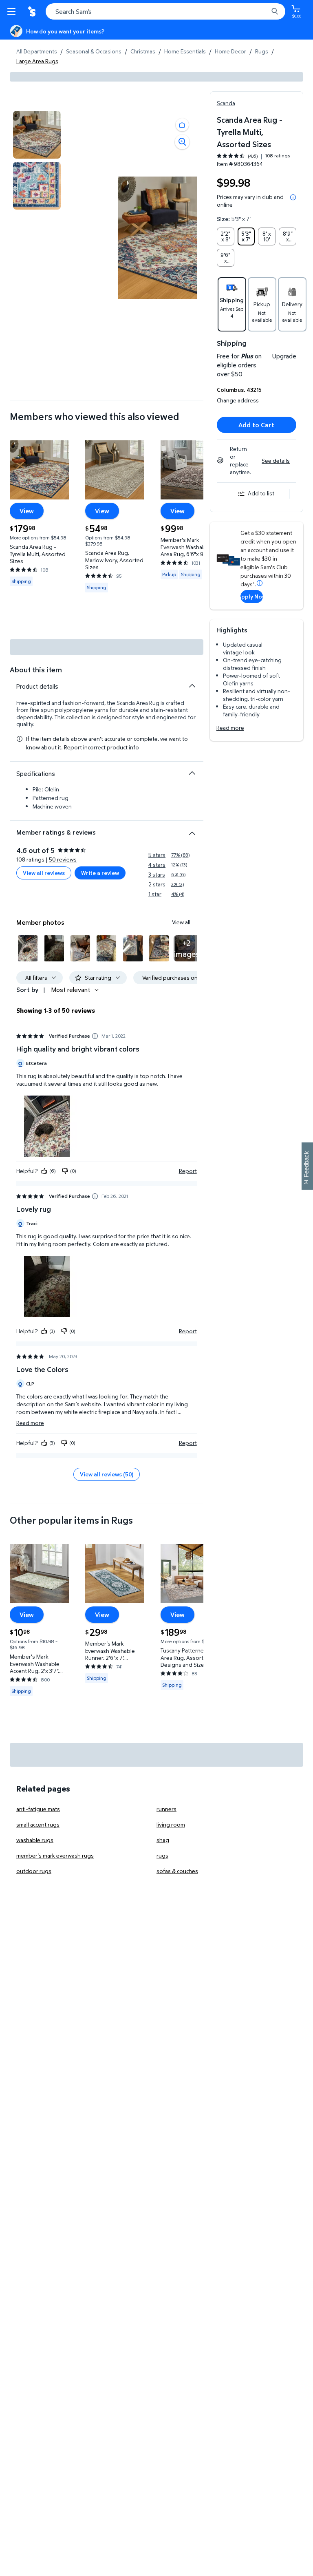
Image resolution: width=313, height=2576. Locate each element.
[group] (253, 156)
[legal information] (293, 197)
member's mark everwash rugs (55, 1855)
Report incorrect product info (101, 747)
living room (171, 1824)
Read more (230, 728)
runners (166, 1809)
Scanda (226, 103)
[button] (182, 125)
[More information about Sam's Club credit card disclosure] (260, 583)
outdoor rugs (34, 1871)
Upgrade (284, 356)
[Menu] (13, 11)
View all (181, 922)
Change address (238, 400)
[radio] (226, 236)
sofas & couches (177, 1871)
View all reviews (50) (107, 1474)
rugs (162, 1855)
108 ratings (278, 156)
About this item (36, 670)
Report (188, 1171)
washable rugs (35, 1840)
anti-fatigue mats (38, 1809)
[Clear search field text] (264, 11)
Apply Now (252, 596)
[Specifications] (192, 773)
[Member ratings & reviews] (192, 830)
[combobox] (165, 11)
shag (163, 1840)
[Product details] (192, 686)
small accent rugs (38, 1824)
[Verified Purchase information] (95, 1036)
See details (276, 461)
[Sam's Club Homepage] (33, 11)
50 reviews (63, 859)
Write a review (100, 873)
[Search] (275, 11)
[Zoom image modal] (182, 142)
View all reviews (44, 873)
